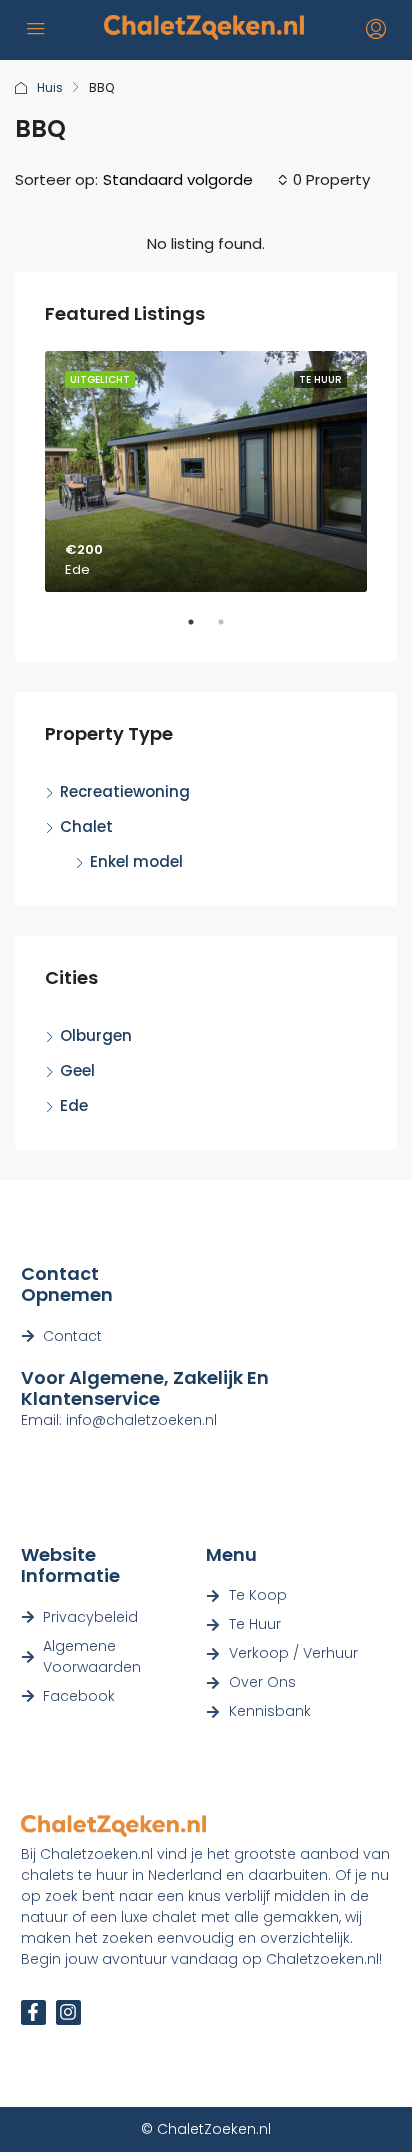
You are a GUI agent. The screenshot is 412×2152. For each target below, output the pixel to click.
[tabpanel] (206, 472)
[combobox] (195, 180)
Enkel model (136, 861)
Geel (77, 1070)
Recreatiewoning (125, 791)
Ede (74, 1105)
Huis (50, 87)
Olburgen (96, 1035)
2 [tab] (231, 630)
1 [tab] (201, 630)
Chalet (86, 826)
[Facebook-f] (33, 2012)
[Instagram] (68, 2012)
